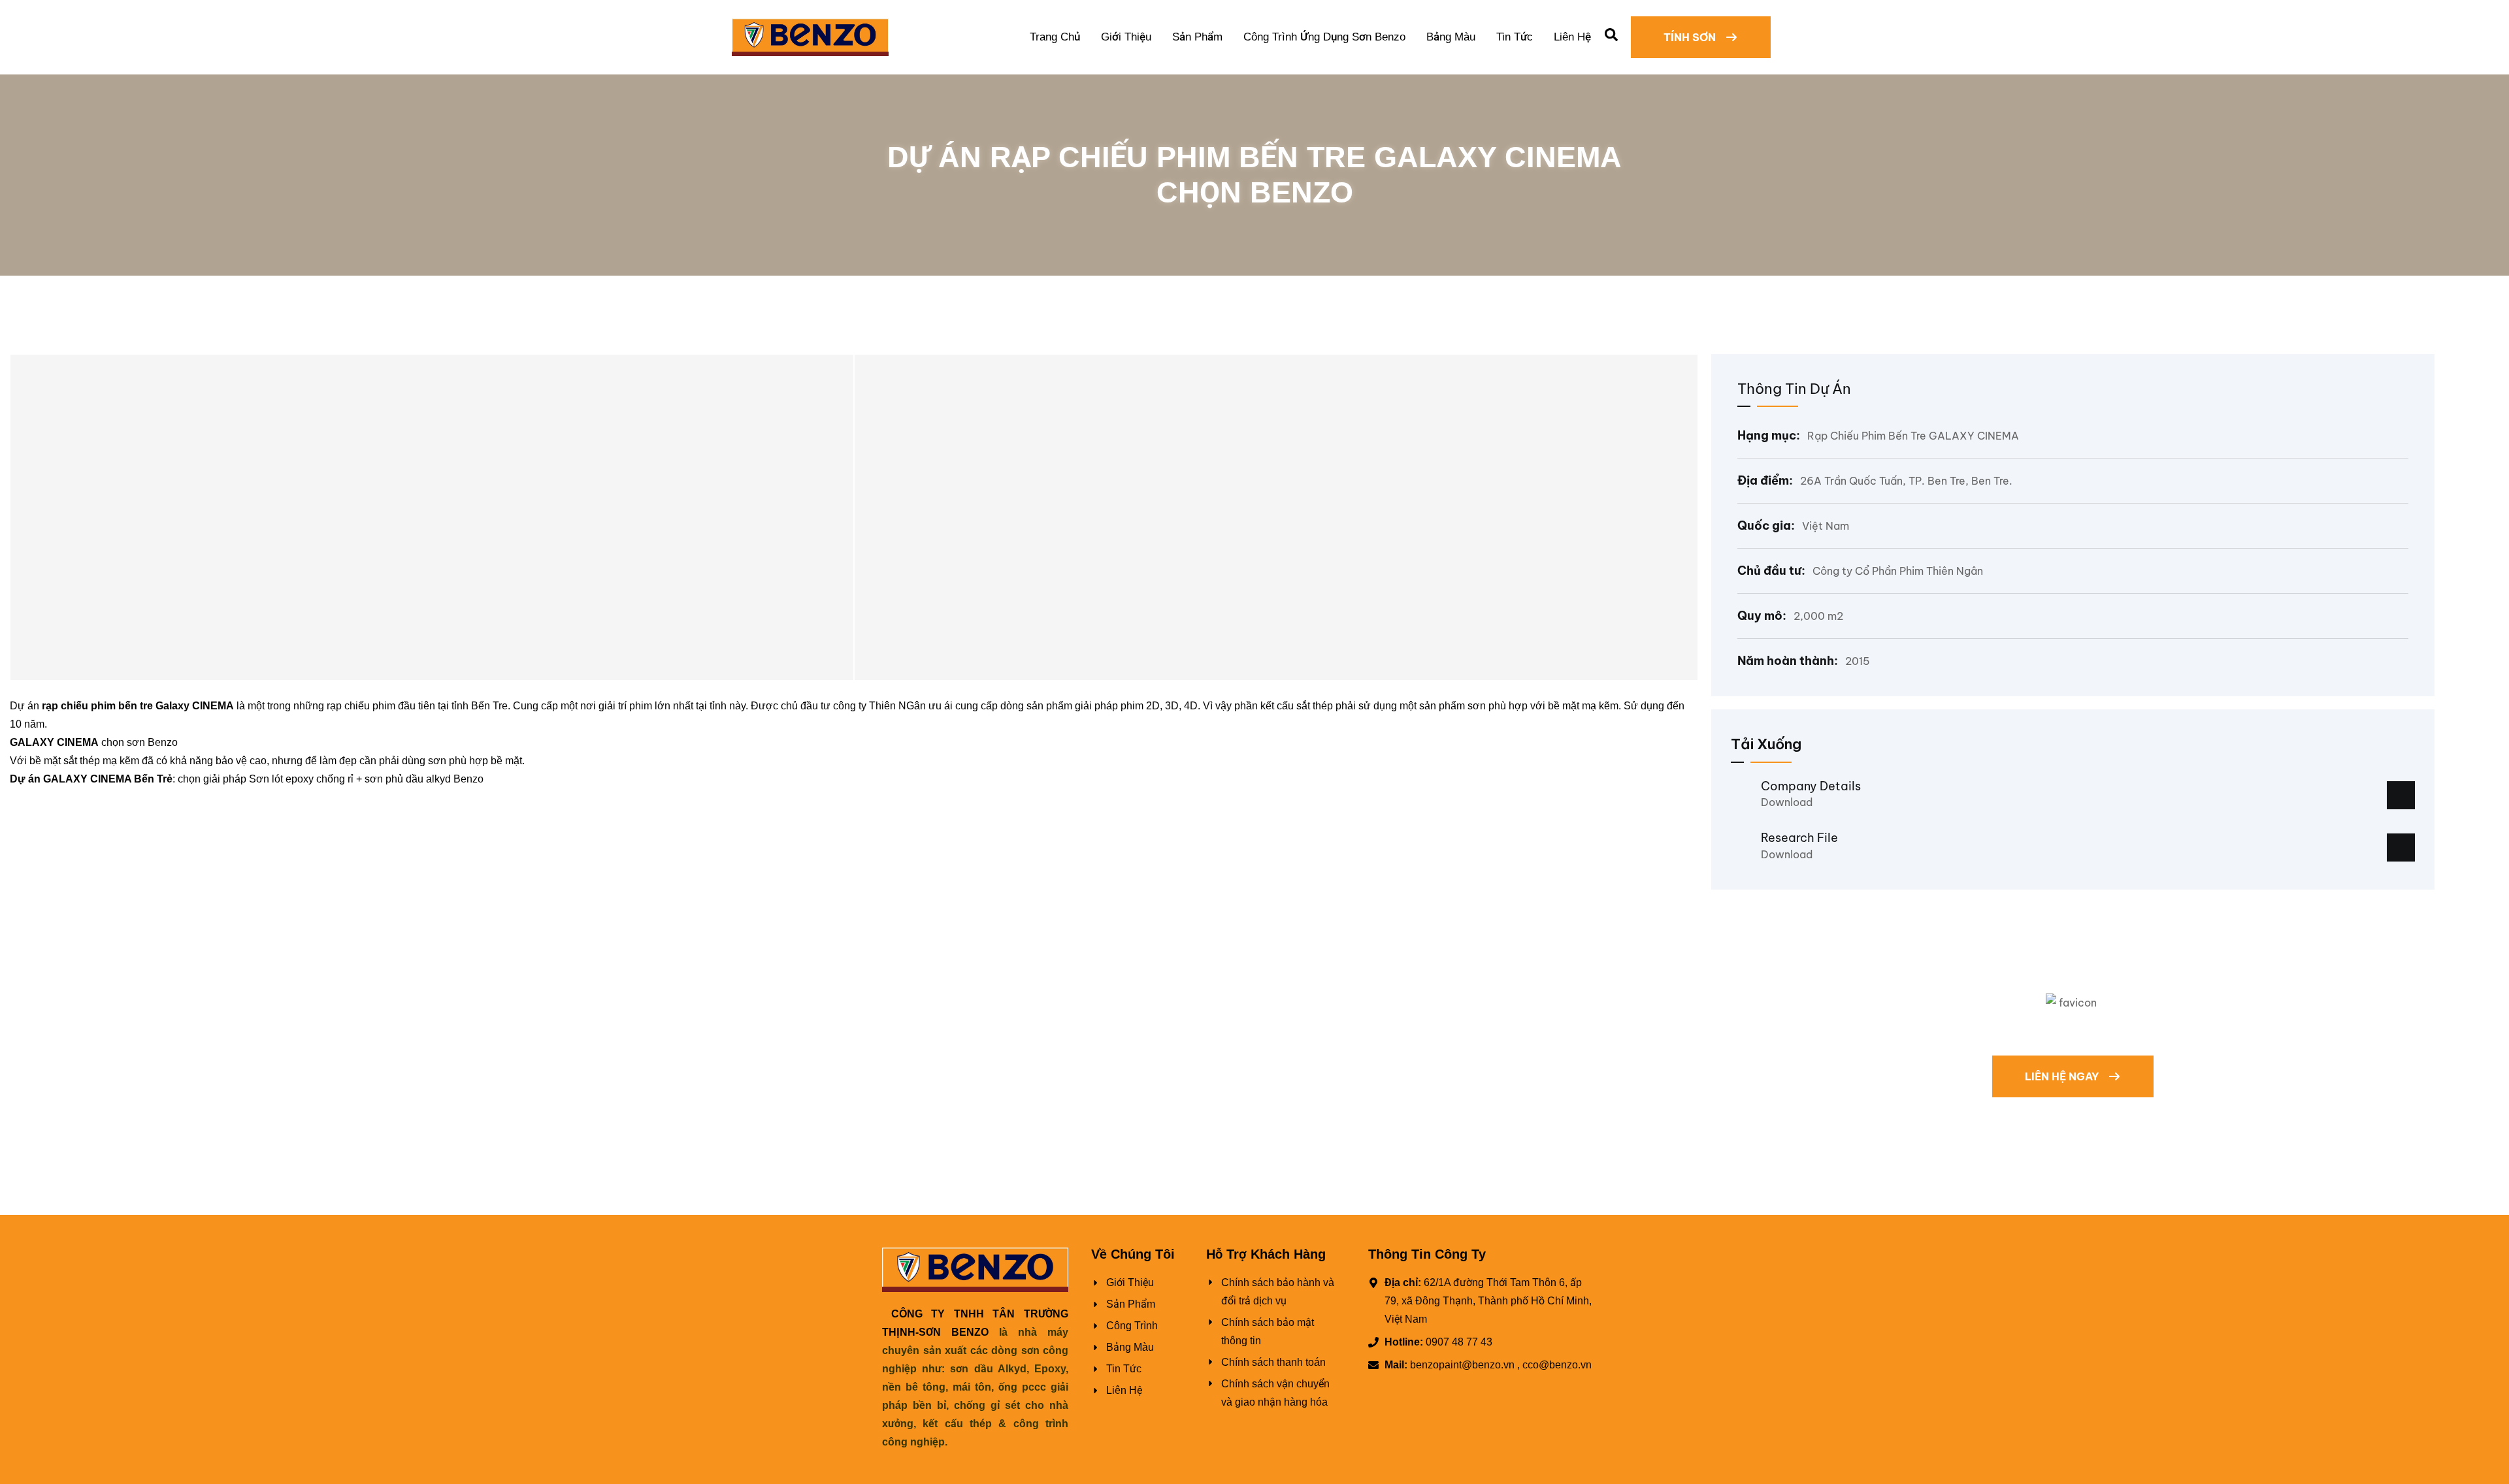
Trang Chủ (1055, 37)
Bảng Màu (1451, 37)
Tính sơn (1691, 37)
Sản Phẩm (1197, 37)
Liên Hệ (1572, 37)
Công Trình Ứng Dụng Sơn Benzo (1324, 37)
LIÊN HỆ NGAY (2063, 1076)
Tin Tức (1515, 37)
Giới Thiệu (1126, 37)
